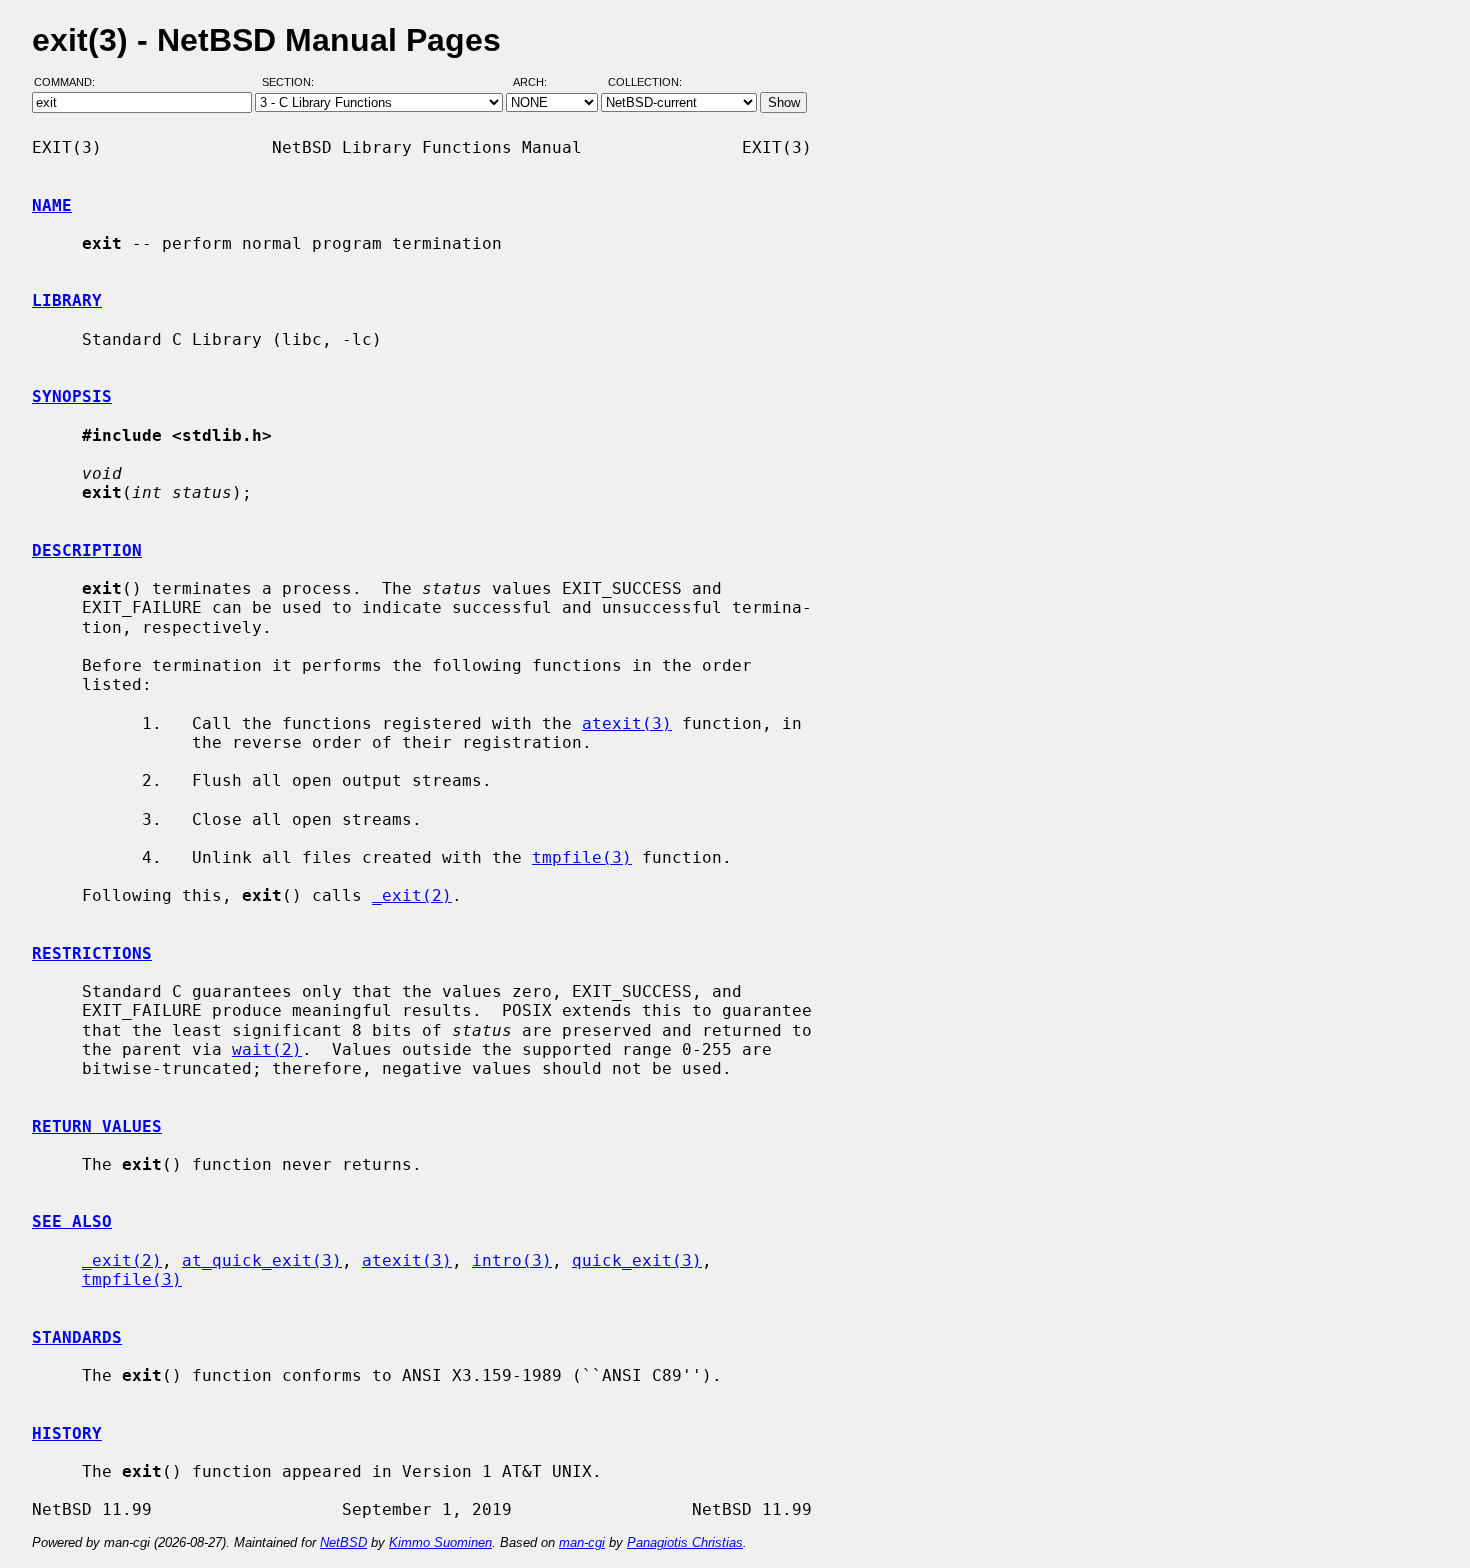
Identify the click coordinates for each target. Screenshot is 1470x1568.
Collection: (645, 83)
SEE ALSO (72, 1221)
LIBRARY (67, 300)
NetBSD (343, 1542)
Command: (70, 83)
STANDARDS (77, 1337)
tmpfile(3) (582, 857)
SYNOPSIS (72, 396)
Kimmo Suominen (440, 1542)
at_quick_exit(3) (262, 1260)
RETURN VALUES (97, 1126)
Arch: (539, 83)
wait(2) (267, 1049)
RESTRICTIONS (92, 953)
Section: (292, 83)
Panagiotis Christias (685, 1542)
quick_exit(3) (637, 1260)
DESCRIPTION (87, 550)
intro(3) (512, 1260)
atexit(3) (627, 723)
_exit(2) (412, 895)
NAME (52, 205)
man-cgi (582, 1542)
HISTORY (67, 1433)
